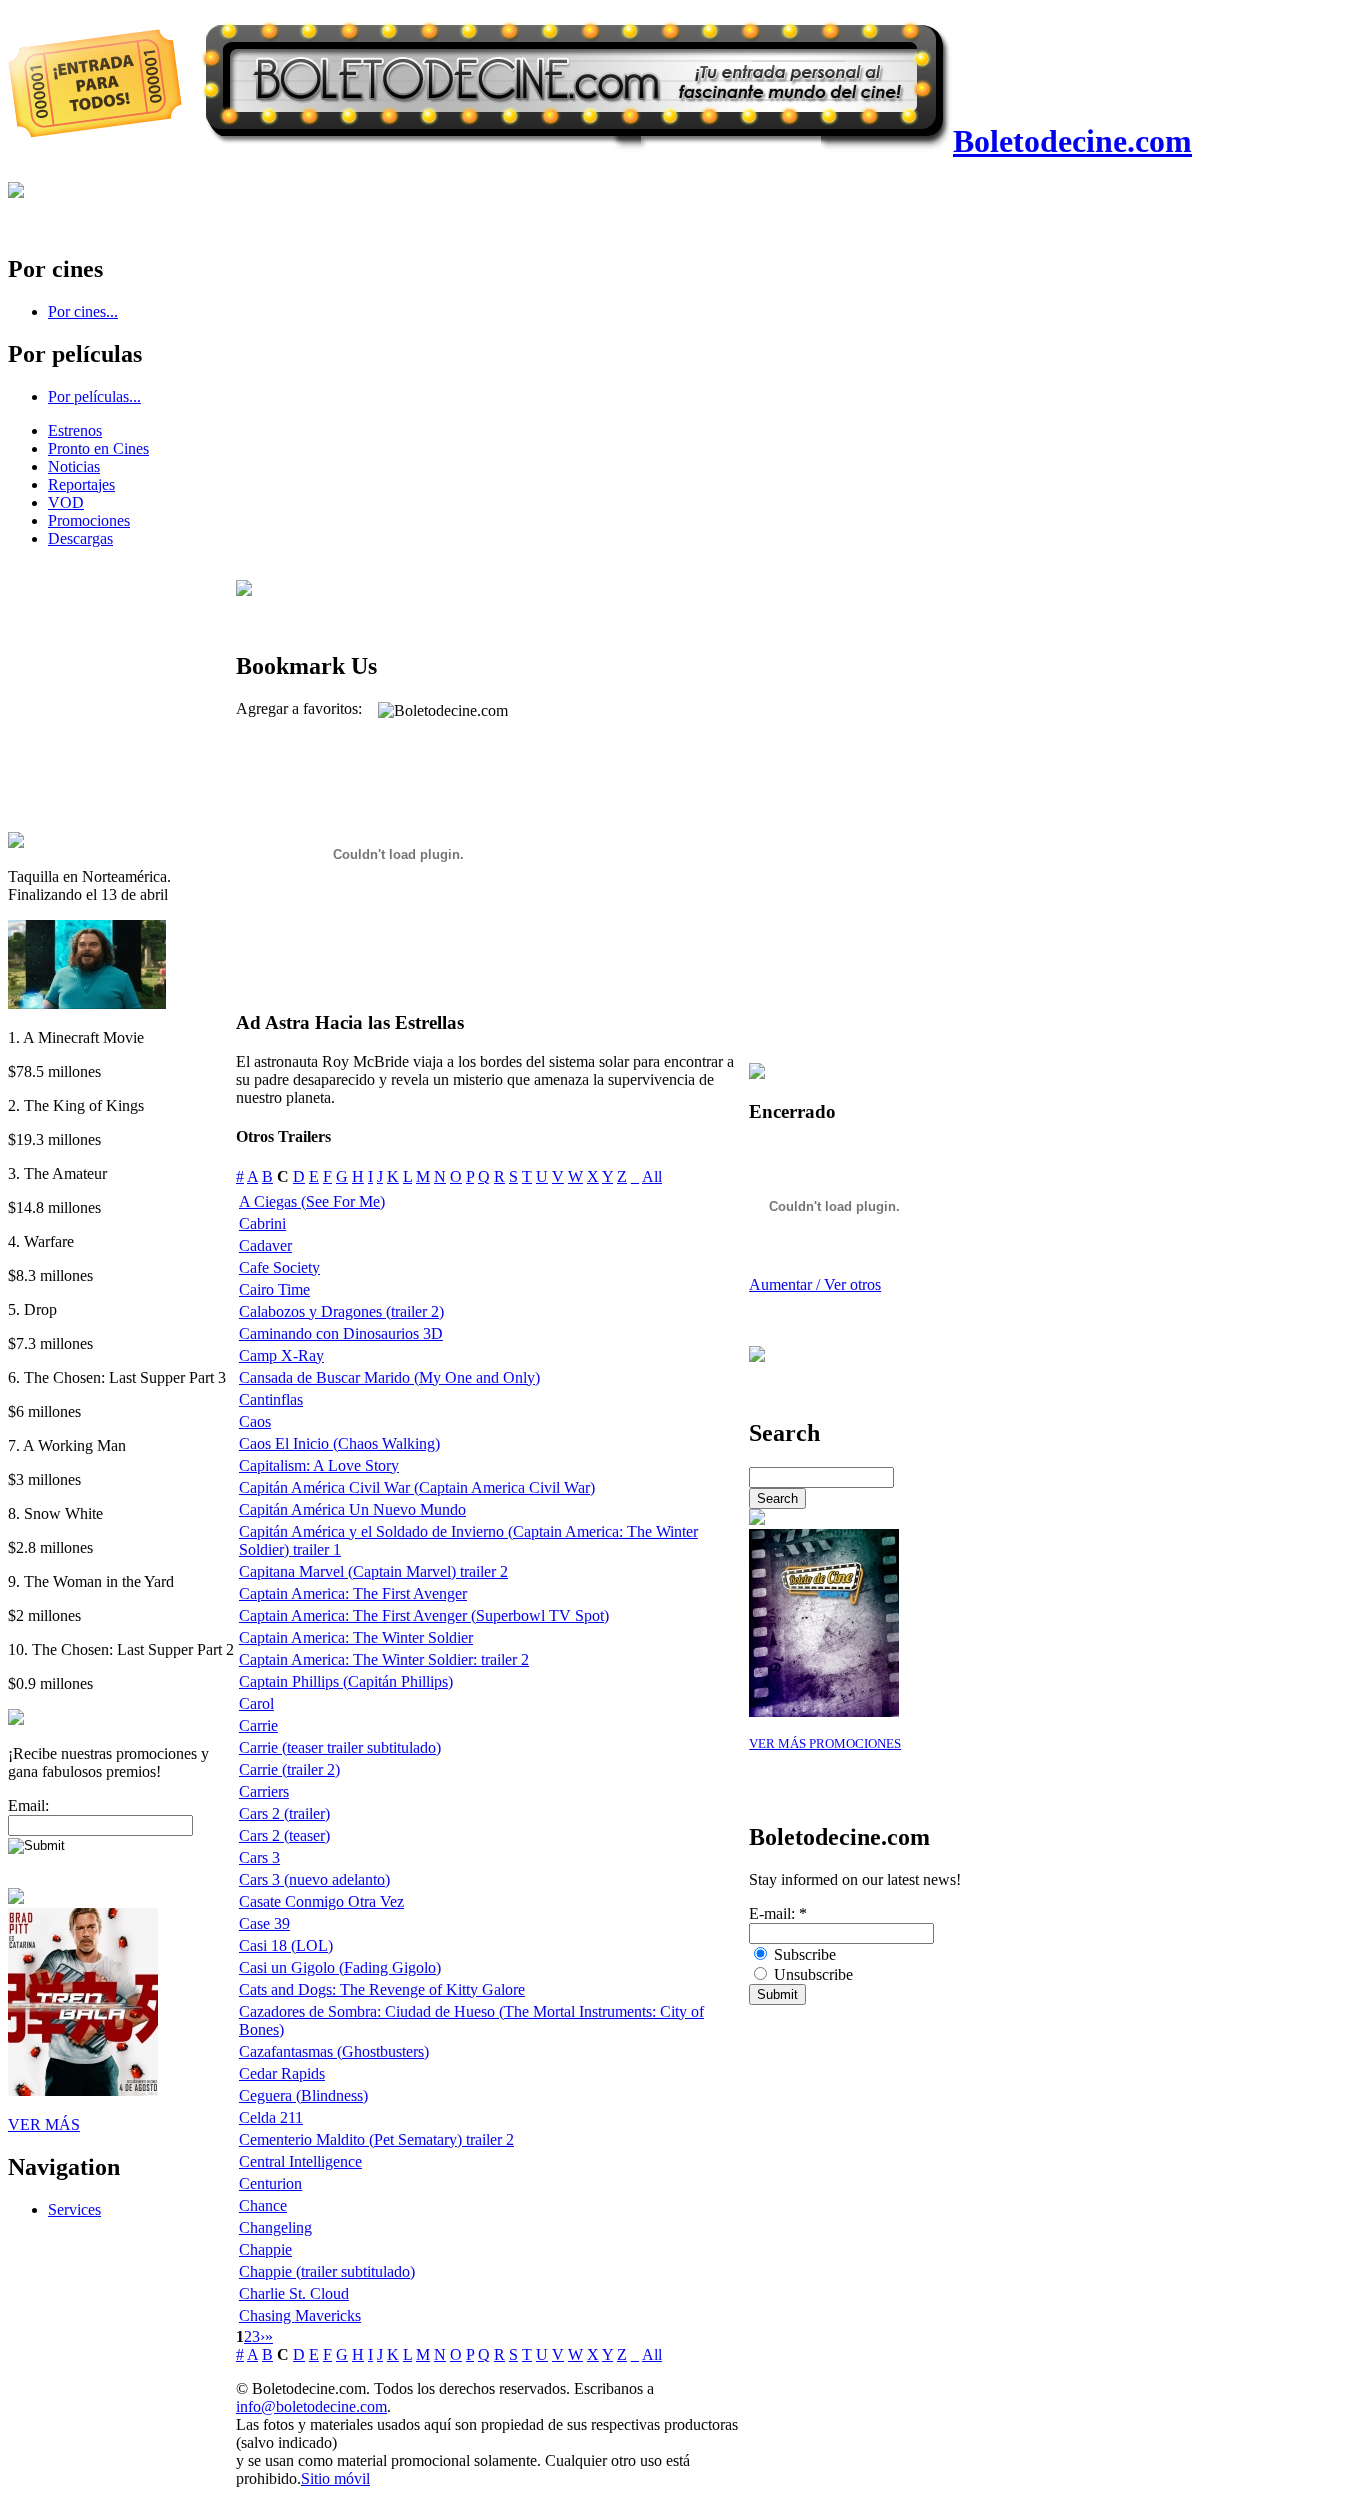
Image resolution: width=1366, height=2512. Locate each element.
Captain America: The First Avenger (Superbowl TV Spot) (424, 1615)
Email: (28, 1805)
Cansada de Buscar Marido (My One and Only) (389, 1377)
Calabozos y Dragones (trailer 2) (341, 1311)
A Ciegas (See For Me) (312, 1201)
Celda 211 (271, 2117)
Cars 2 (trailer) (284, 1813)
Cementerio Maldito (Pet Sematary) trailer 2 (376, 2139)
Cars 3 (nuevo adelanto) (314, 1879)
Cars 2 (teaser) (284, 1835)
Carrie (258, 1725)
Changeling (275, 2227)
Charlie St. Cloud (294, 2293)
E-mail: (778, 1913)
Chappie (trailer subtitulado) (327, 2271)
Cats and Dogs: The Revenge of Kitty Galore (382, 1989)
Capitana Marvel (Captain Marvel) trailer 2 (373, 1571)
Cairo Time (274, 1289)
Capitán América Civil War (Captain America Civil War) (417, 1487)
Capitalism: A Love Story (319, 1465)
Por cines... (83, 311)
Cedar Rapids (282, 2073)
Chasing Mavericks (300, 2315)
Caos (255, 1421)
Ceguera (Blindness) (303, 2095)
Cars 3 (259, 1857)
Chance (263, 2205)
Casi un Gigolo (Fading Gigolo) (340, 1967)
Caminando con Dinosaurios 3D (341, 1333)
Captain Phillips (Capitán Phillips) (346, 1681)
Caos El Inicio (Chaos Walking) (339, 1443)
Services (74, 2209)
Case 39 (264, 1923)
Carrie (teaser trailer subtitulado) (340, 1747)
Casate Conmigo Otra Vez (321, 1901)
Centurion (270, 2183)
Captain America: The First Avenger (353, 1593)
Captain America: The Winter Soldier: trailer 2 (384, 1659)
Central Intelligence (300, 2161)
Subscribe (803, 1954)
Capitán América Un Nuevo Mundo (352, 1509)
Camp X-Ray (281, 1355)
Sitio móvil (335, 2478)
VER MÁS (44, 2124)
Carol (256, 1703)
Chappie (265, 2249)
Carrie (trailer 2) (289, 1769)
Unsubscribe (811, 1974)
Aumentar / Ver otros (815, 1284)
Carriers (264, 1791)
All (652, 1176)
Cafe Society (279, 1267)
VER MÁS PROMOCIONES (825, 1744)
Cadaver (265, 1245)
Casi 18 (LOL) (286, 1945)
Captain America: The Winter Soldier (356, 1637)
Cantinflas (271, 1399)
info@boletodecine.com (311, 2406)
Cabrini (262, 1223)
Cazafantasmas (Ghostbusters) (334, 2051)
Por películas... (94, 396)
